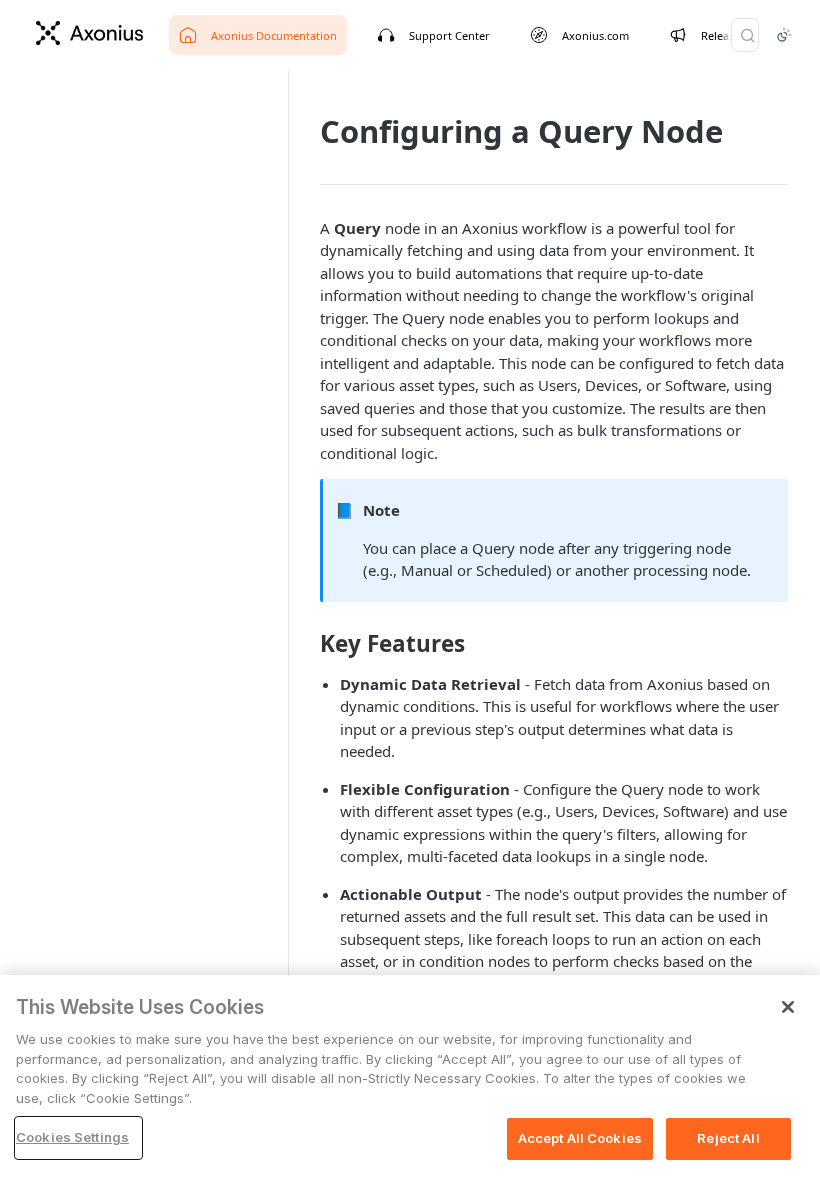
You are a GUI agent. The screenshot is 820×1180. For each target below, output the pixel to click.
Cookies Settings (72, 1137)
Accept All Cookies (580, 1138)
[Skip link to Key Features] (306, 644)
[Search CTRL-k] (745, 35)
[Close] (788, 1007)
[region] (410, 1077)
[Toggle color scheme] (784, 35)
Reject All (728, 1138)
